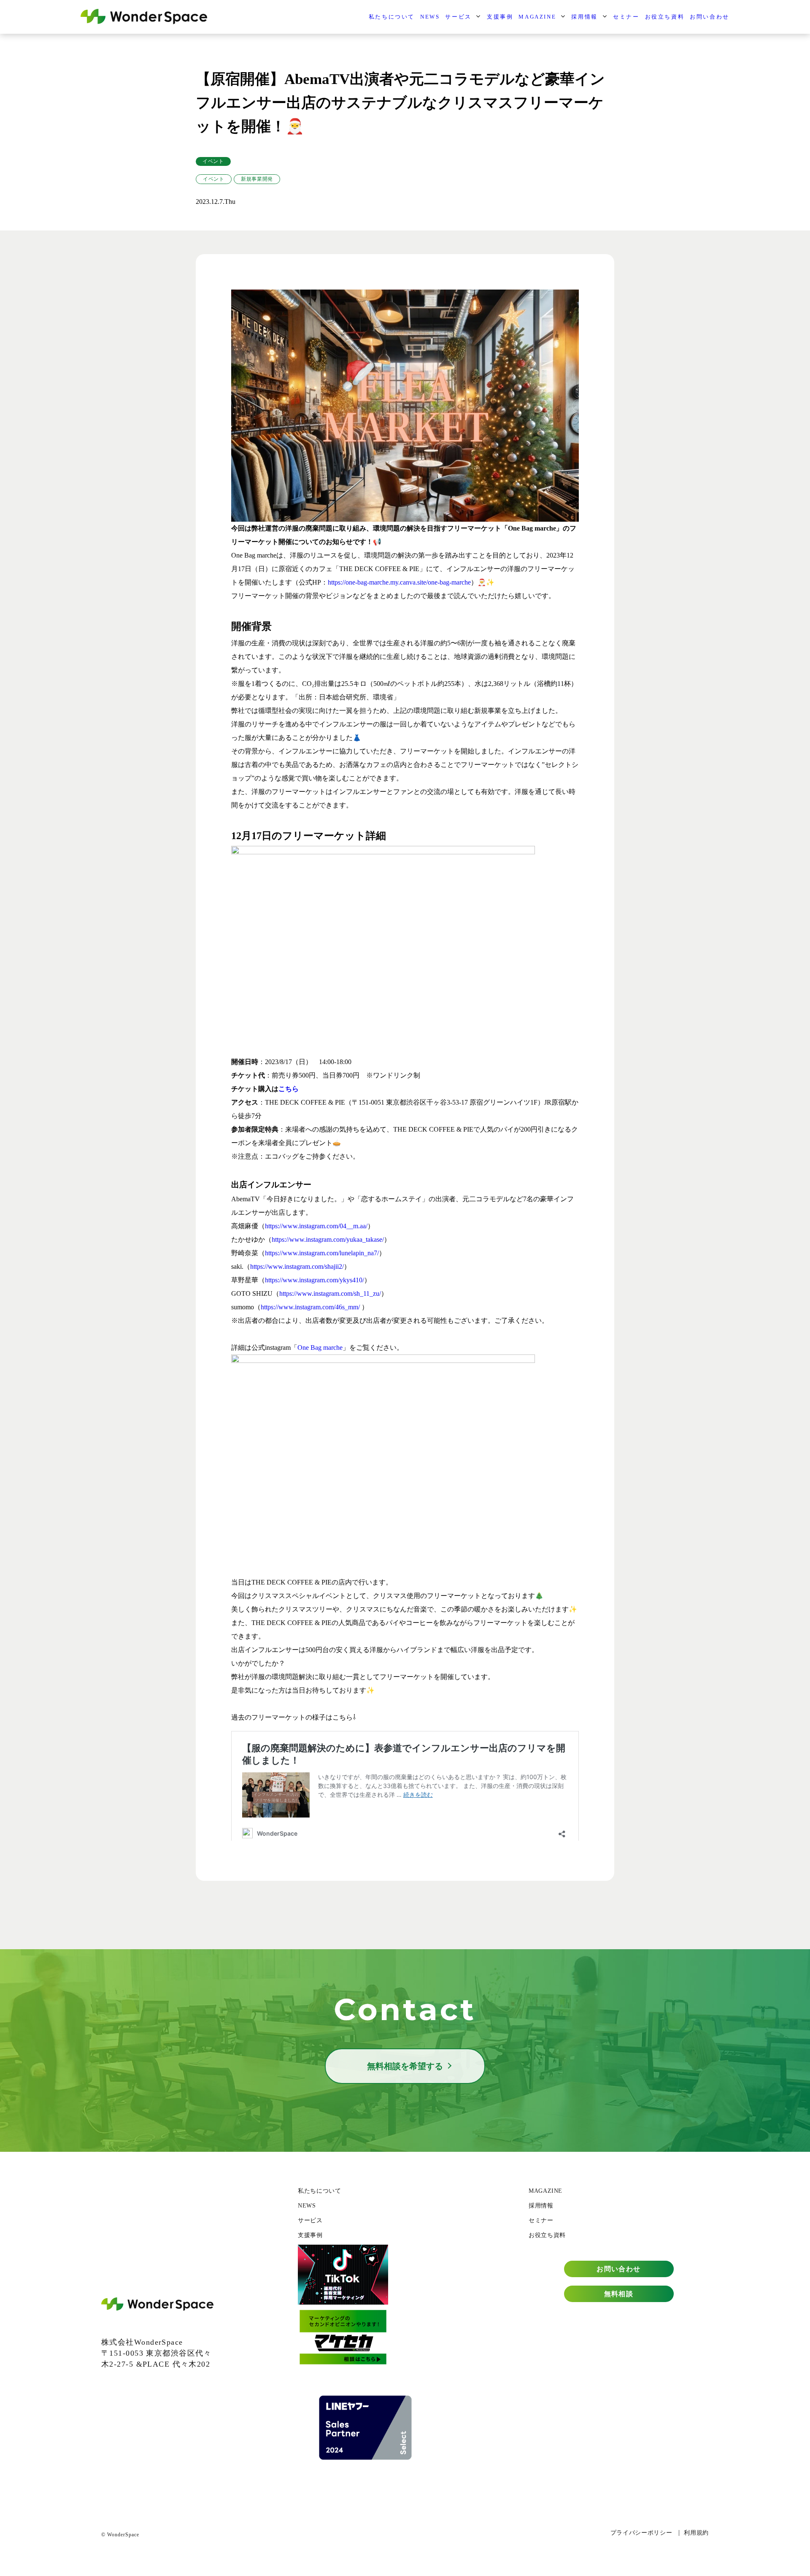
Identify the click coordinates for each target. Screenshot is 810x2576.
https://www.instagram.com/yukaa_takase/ (328, 1239)
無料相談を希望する (405, 2066)
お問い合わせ (710, 17)
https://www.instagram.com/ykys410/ (315, 1280)
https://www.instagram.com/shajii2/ (297, 1266)
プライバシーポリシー (641, 2533)
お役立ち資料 (665, 17)
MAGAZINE (537, 17)
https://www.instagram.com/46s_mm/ (310, 1307)
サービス (458, 17)
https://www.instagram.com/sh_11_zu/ (330, 1293)
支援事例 (500, 17)
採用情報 (584, 17)
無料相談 (619, 2294)
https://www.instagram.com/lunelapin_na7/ (322, 1253)
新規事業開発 (257, 179)
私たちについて (392, 17)
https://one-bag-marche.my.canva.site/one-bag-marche (399, 582)
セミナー (626, 17)
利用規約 (696, 2533)
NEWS (430, 17)
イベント (213, 161)
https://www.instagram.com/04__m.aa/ (316, 1226)
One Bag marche (320, 1348)
